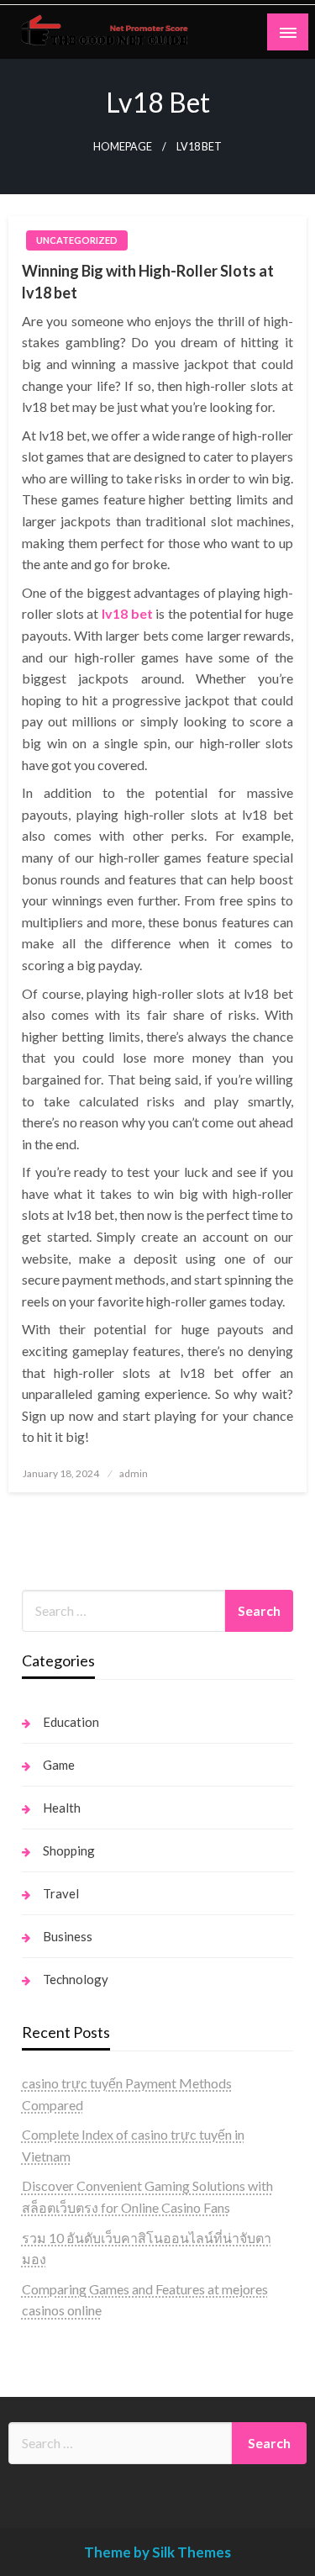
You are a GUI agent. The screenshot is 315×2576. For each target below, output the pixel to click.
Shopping (69, 1850)
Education (71, 1722)
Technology (76, 1979)
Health (62, 1808)
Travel (61, 1893)
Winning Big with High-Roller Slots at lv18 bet (148, 281)
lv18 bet (127, 613)
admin (134, 1473)
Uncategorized (77, 240)
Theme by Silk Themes (157, 2552)
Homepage (123, 147)
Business (68, 1936)
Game (59, 1765)
